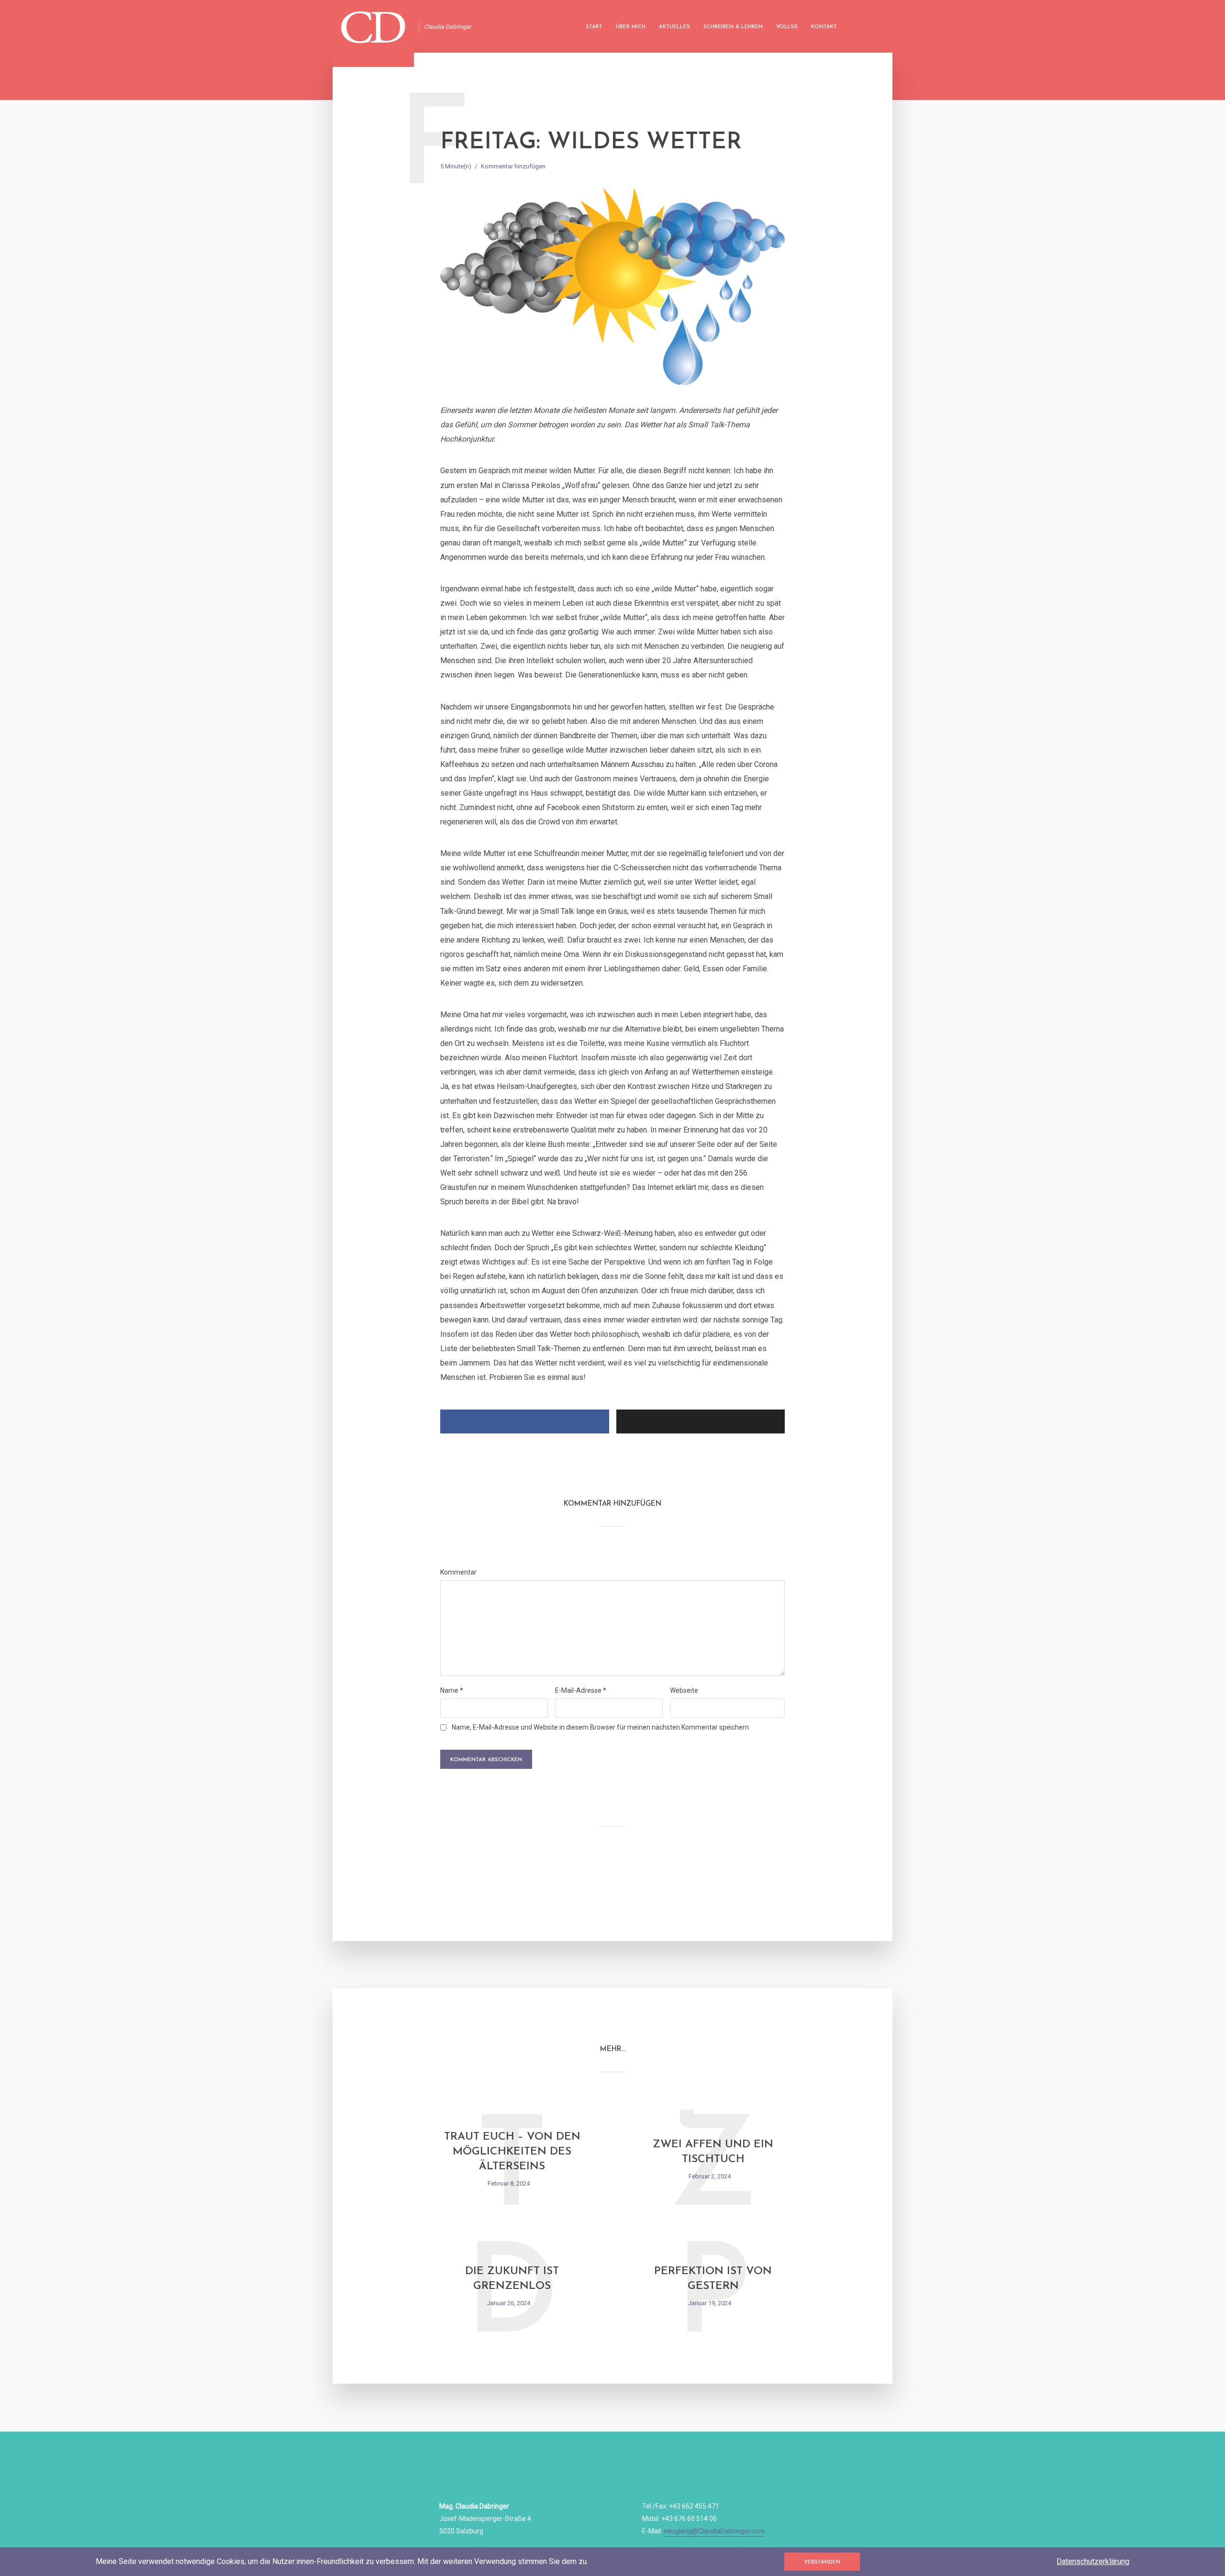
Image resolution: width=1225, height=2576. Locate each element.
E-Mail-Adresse (581, 1690)
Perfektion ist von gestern (713, 2279)
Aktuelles (674, 27)
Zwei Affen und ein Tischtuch (713, 2152)
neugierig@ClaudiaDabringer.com (714, 2531)
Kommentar (458, 1572)
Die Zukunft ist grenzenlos (512, 2279)
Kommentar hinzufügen (513, 166)
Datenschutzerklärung (1093, 2561)
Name (452, 1690)
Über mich (631, 27)
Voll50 (787, 27)
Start (594, 27)
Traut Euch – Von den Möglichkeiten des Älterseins (512, 2152)
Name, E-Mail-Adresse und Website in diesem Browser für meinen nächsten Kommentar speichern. (601, 1727)
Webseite (684, 1690)
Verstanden (822, 2562)
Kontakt (824, 27)
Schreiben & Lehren (733, 27)
